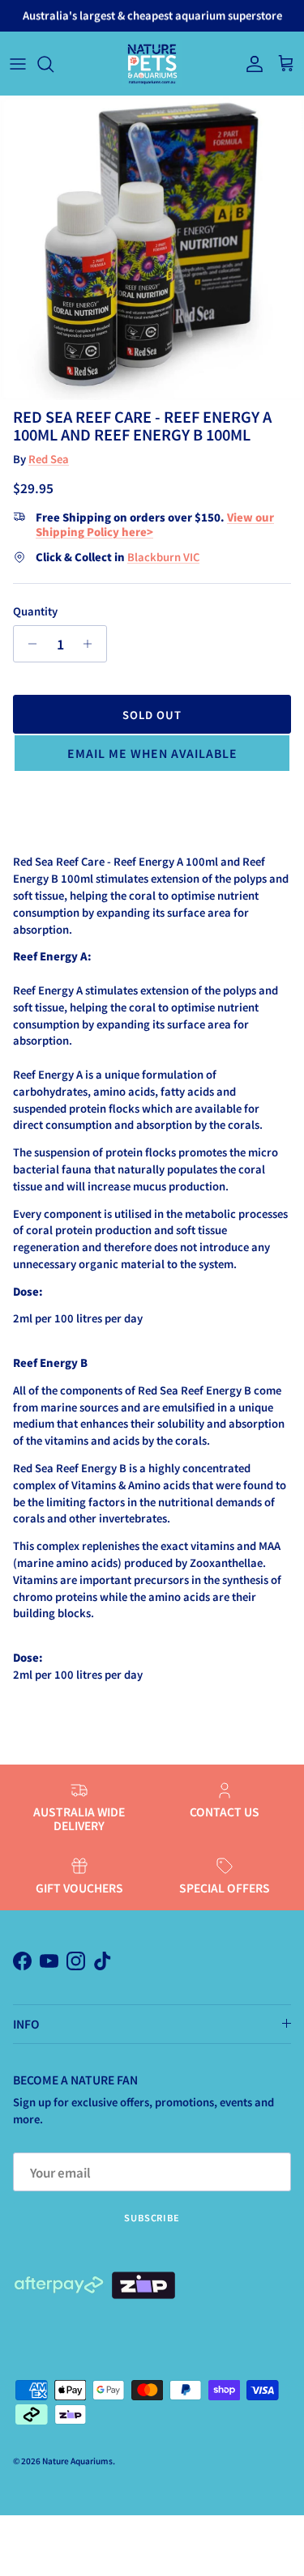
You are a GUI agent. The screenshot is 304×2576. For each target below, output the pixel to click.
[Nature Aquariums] (152, 64)
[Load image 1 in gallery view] (152, 248)
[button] (152, 753)
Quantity (35, 611)
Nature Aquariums (77, 2461)
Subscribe (152, 2217)
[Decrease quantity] (28, 644)
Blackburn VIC (163, 557)
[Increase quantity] (92, 644)
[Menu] (18, 64)
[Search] (54, 64)
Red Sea (49, 459)
